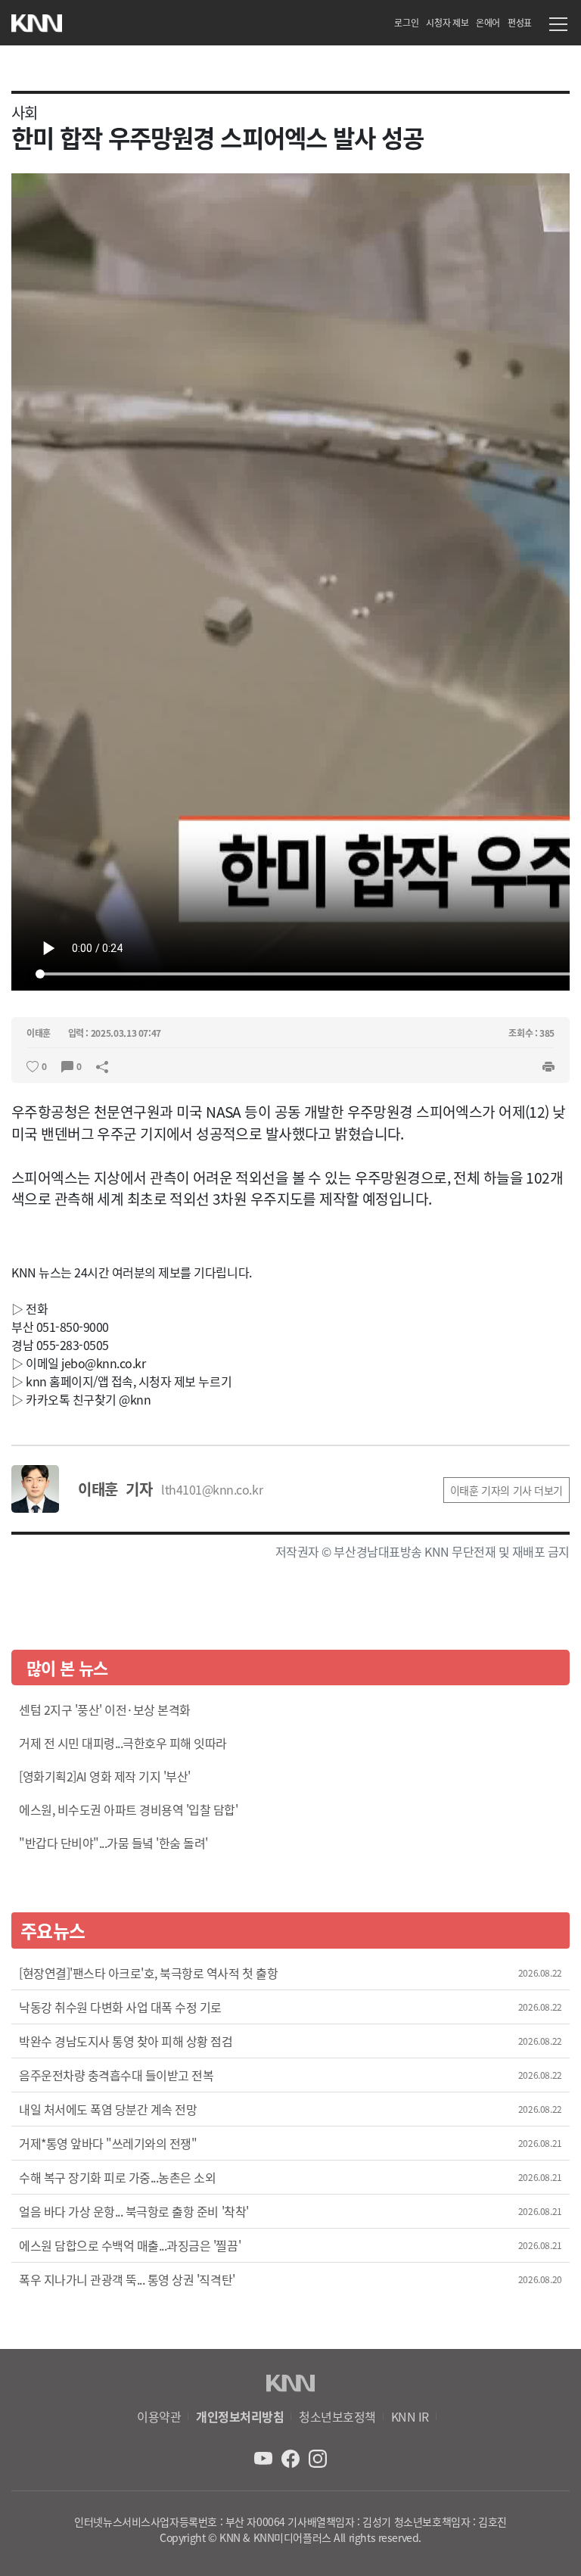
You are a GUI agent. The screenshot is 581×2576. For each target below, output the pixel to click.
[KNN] (37, 19)
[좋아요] (33, 1065)
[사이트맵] (558, 26)
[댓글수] (67, 1065)
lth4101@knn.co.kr (212, 1489)
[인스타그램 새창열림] (318, 2457)
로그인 (406, 22)
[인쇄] (548, 1065)
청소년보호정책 (337, 2416)
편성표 (520, 22)
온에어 (488, 22)
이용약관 (159, 2416)
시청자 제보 (447, 22)
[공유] (102, 1065)
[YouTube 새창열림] (265, 2457)
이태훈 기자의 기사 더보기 (506, 1490)
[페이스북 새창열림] (292, 2457)
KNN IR (410, 2416)
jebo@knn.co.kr (103, 1363)
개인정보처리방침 (240, 2416)
